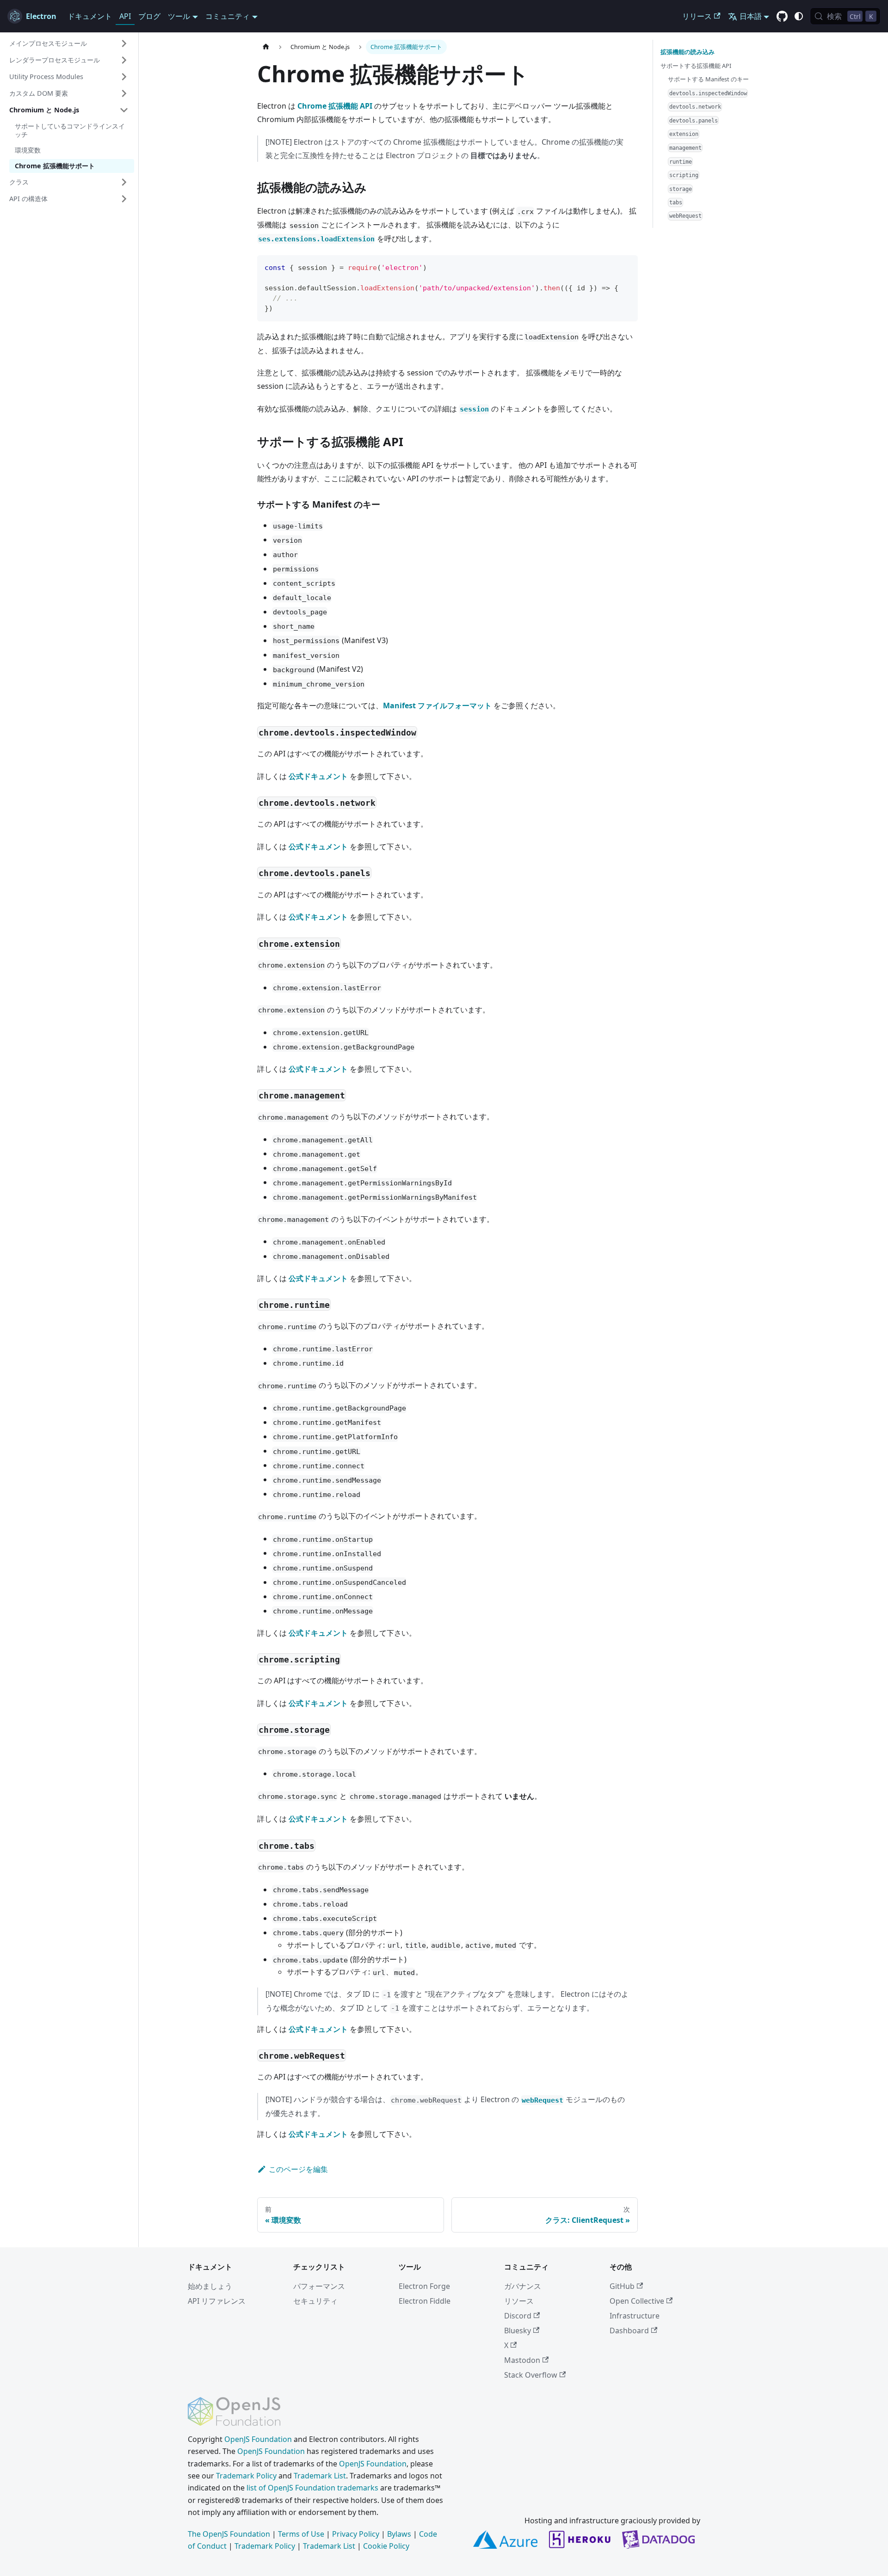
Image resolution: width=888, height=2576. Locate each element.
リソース (519, 2301)
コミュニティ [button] (228, 16)
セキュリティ (315, 2301)
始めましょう (210, 2286)
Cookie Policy (386, 2546)
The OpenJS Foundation (229, 2534)
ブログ (149, 16)
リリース (697, 16)
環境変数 (28, 150)
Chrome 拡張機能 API (335, 106)
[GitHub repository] (782, 17)
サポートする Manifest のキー (708, 79)
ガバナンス (523, 2286)
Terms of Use (301, 2534)
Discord (518, 2316)
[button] (69, 43)
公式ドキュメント (318, 776)
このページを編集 (298, 2169)
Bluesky (518, 2331)
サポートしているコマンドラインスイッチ (70, 130)
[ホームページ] (266, 47)
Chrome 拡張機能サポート (55, 166)
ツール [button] (179, 16)
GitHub (622, 2286)
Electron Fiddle (425, 2301)
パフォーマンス (319, 2286)
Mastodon (522, 2360)
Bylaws (399, 2534)
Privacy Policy (356, 2534)
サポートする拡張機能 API (696, 65)
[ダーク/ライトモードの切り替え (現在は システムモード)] (799, 16)
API (125, 16)
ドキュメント (90, 16)
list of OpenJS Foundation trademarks (312, 2488)
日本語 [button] (751, 16)
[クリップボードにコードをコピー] (626, 267)
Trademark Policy (246, 2476)
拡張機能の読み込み (688, 52)
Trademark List (320, 2476)
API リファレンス (217, 2301)
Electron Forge (424, 2286)
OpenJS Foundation (258, 2439)
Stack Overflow (531, 2375)
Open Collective (637, 2301)
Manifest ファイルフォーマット (437, 705)
